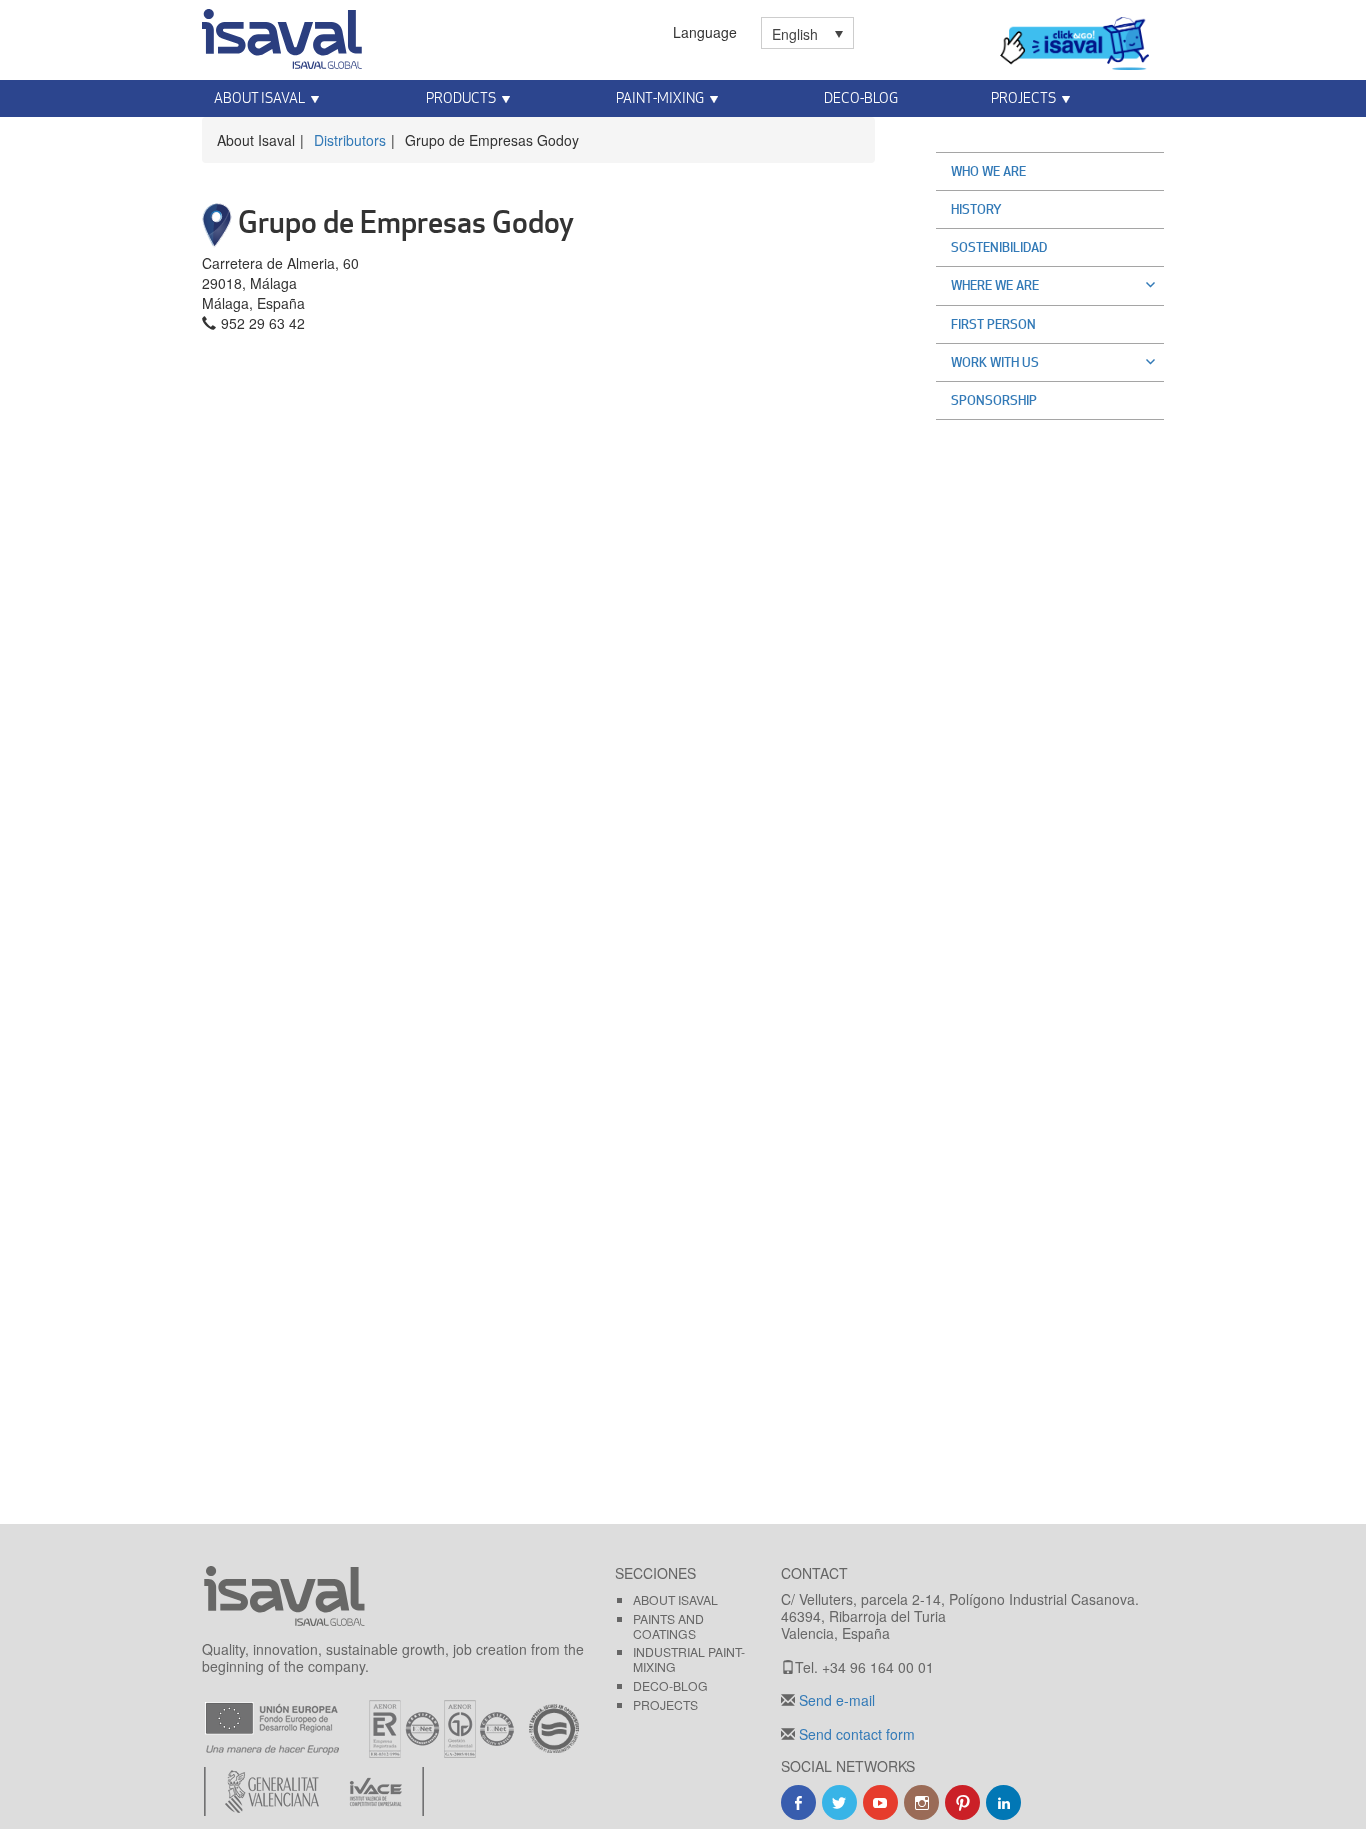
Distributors (350, 140)
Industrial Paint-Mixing (689, 1659)
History (976, 209)
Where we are (995, 285)
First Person (993, 324)
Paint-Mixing (660, 97)
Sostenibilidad (999, 247)
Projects (1023, 97)
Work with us (995, 362)
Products (461, 97)
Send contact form (855, 1734)
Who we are (988, 171)
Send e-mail (835, 1700)
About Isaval (259, 97)
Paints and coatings (668, 1626)
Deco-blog (861, 97)
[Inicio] (282, 35)
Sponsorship (994, 400)
